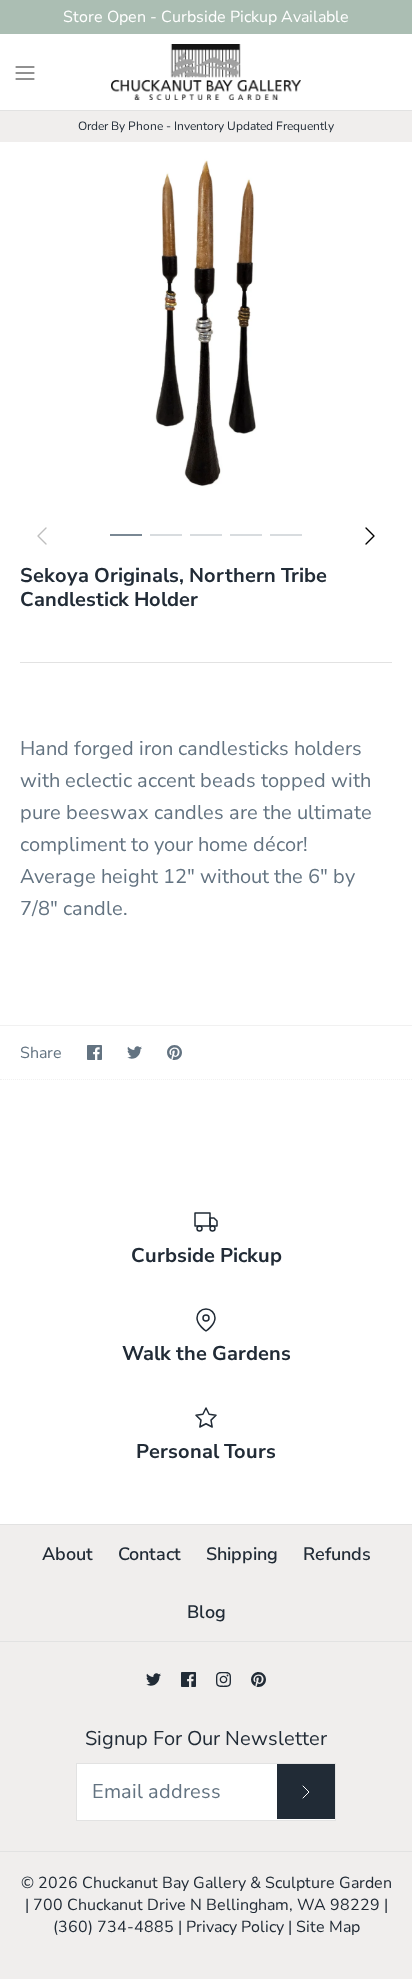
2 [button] (166, 556)
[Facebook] (188, 1679)
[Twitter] (153, 1679)
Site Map (328, 1927)
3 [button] (206, 556)
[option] (206, 328)
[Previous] (42, 536)
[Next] (370, 536)
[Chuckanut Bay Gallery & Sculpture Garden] (206, 72)
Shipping (242, 1554)
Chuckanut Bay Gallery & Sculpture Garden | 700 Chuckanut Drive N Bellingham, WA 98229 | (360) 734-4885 (208, 1905)
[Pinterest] (258, 1679)
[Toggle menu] (25, 71)
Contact (149, 1554)
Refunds (337, 1554)
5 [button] (286, 556)
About (67, 1554)
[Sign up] (306, 1791)
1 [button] (126, 556)
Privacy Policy (235, 1927)
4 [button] (246, 556)
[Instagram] (223, 1679)
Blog (206, 1612)
